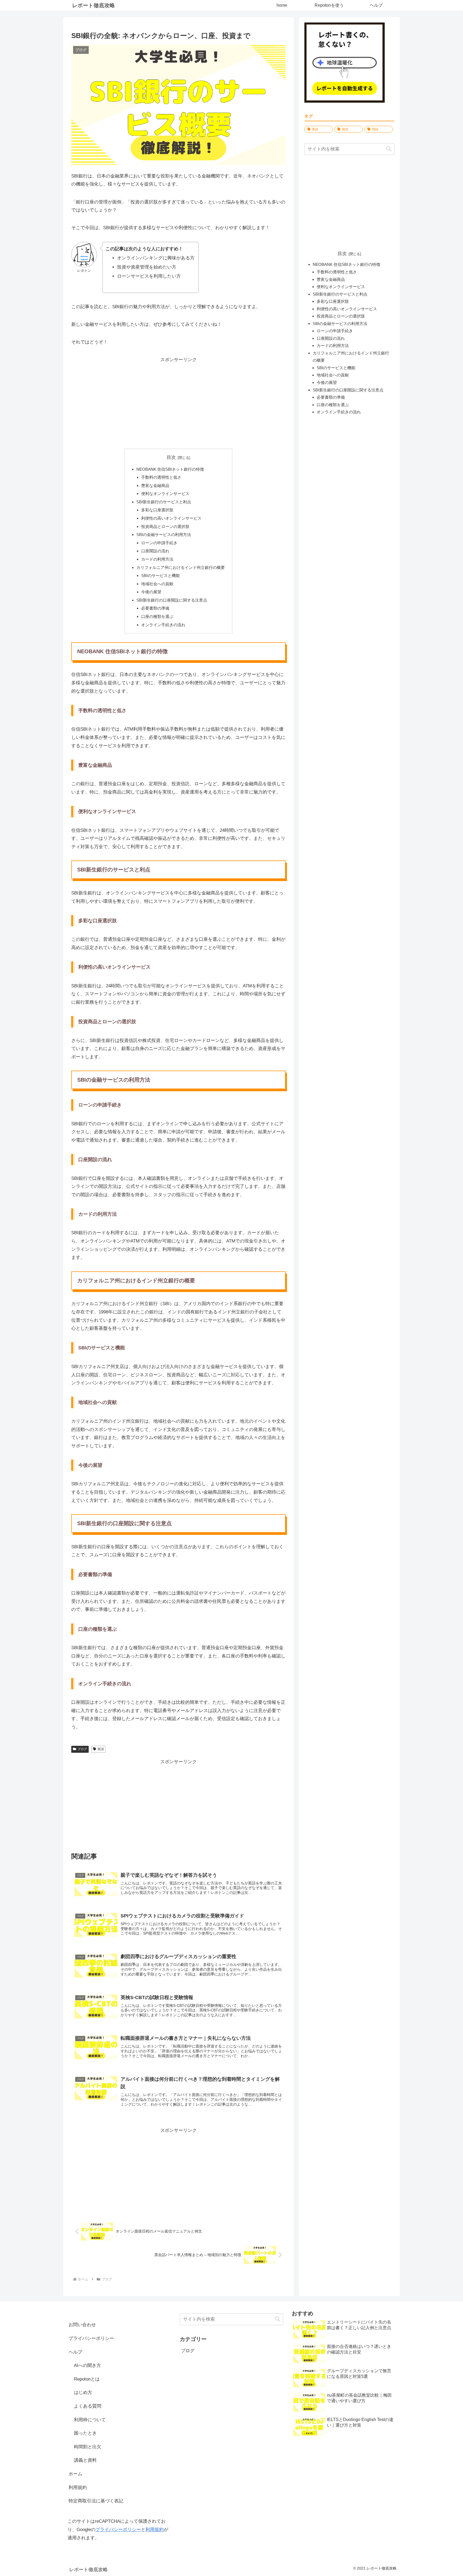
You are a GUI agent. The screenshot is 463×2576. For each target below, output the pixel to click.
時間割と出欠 (88, 2447)
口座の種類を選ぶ (157, 616)
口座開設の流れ (155, 551)
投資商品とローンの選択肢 (165, 526)
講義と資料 (85, 2460)
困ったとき (85, 2433)
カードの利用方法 (157, 559)
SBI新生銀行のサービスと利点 (164, 502)
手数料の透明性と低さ (161, 477)
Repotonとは (87, 2379)
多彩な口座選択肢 (157, 510)
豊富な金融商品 (155, 486)
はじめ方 (83, 2392)
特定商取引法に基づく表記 (96, 2501)
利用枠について (90, 2420)
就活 (101, 1749)
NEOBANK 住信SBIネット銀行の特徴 (170, 469)
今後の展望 (151, 592)
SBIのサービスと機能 (160, 575)
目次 (171, 457)
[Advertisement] (178, 402)
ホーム (75, 2474)
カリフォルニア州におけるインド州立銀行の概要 (181, 567)
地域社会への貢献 (157, 584)
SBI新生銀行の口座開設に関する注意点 (172, 600)
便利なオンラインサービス (165, 494)
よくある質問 (88, 2406)
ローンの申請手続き (159, 543)
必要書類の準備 (155, 608)
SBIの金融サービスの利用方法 (164, 535)
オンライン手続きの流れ (163, 625)
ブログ (82, 1749)
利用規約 (78, 2488)
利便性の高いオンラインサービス (171, 518)
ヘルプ (75, 2352)
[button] (389, 149)
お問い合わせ (82, 2325)
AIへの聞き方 (87, 2365)
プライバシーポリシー (91, 2338)
